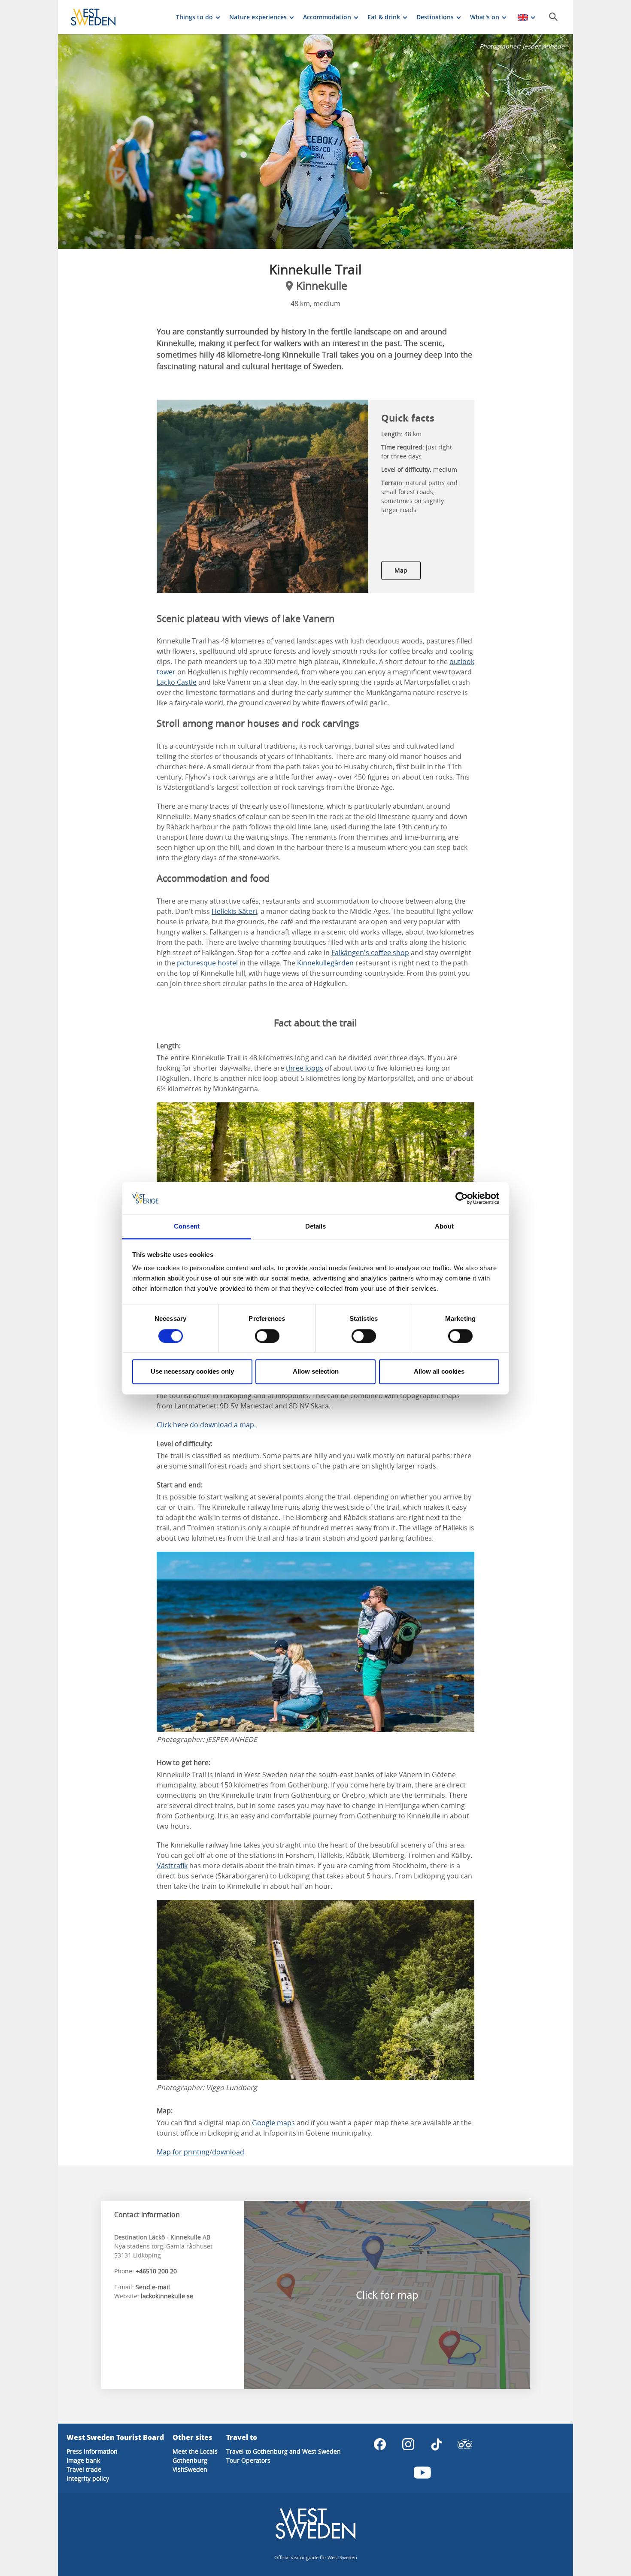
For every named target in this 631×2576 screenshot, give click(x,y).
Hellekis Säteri (234, 911)
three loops (305, 1068)
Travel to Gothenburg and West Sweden (284, 2451)
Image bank (83, 2460)
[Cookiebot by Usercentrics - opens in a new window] (462, 1198)
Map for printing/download (200, 2152)
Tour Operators (248, 2460)
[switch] (267, 1336)
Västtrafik (172, 1866)
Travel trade (84, 2469)
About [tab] (444, 1227)
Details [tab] (316, 1227)
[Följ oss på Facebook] (380, 2444)
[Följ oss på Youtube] (422, 2473)
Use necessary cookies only (192, 1372)
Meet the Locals (195, 2451)
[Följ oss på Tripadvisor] (465, 2444)
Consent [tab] (187, 1227)
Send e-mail (153, 2287)
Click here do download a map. (206, 1425)
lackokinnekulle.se (167, 2296)
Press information (92, 2451)
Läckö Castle (177, 682)
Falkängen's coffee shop (370, 953)
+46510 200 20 (156, 2271)
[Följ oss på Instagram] (408, 2444)
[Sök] (553, 17)
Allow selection (316, 1372)
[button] (315, 142)
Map (401, 570)
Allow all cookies (439, 1372)
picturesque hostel (207, 963)
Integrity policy (88, 2478)
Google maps (273, 2123)
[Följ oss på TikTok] (437, 2444)
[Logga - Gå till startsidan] (101, 17)
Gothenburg (190, 2460)
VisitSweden (190, 2469)
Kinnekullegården (325, 963)
